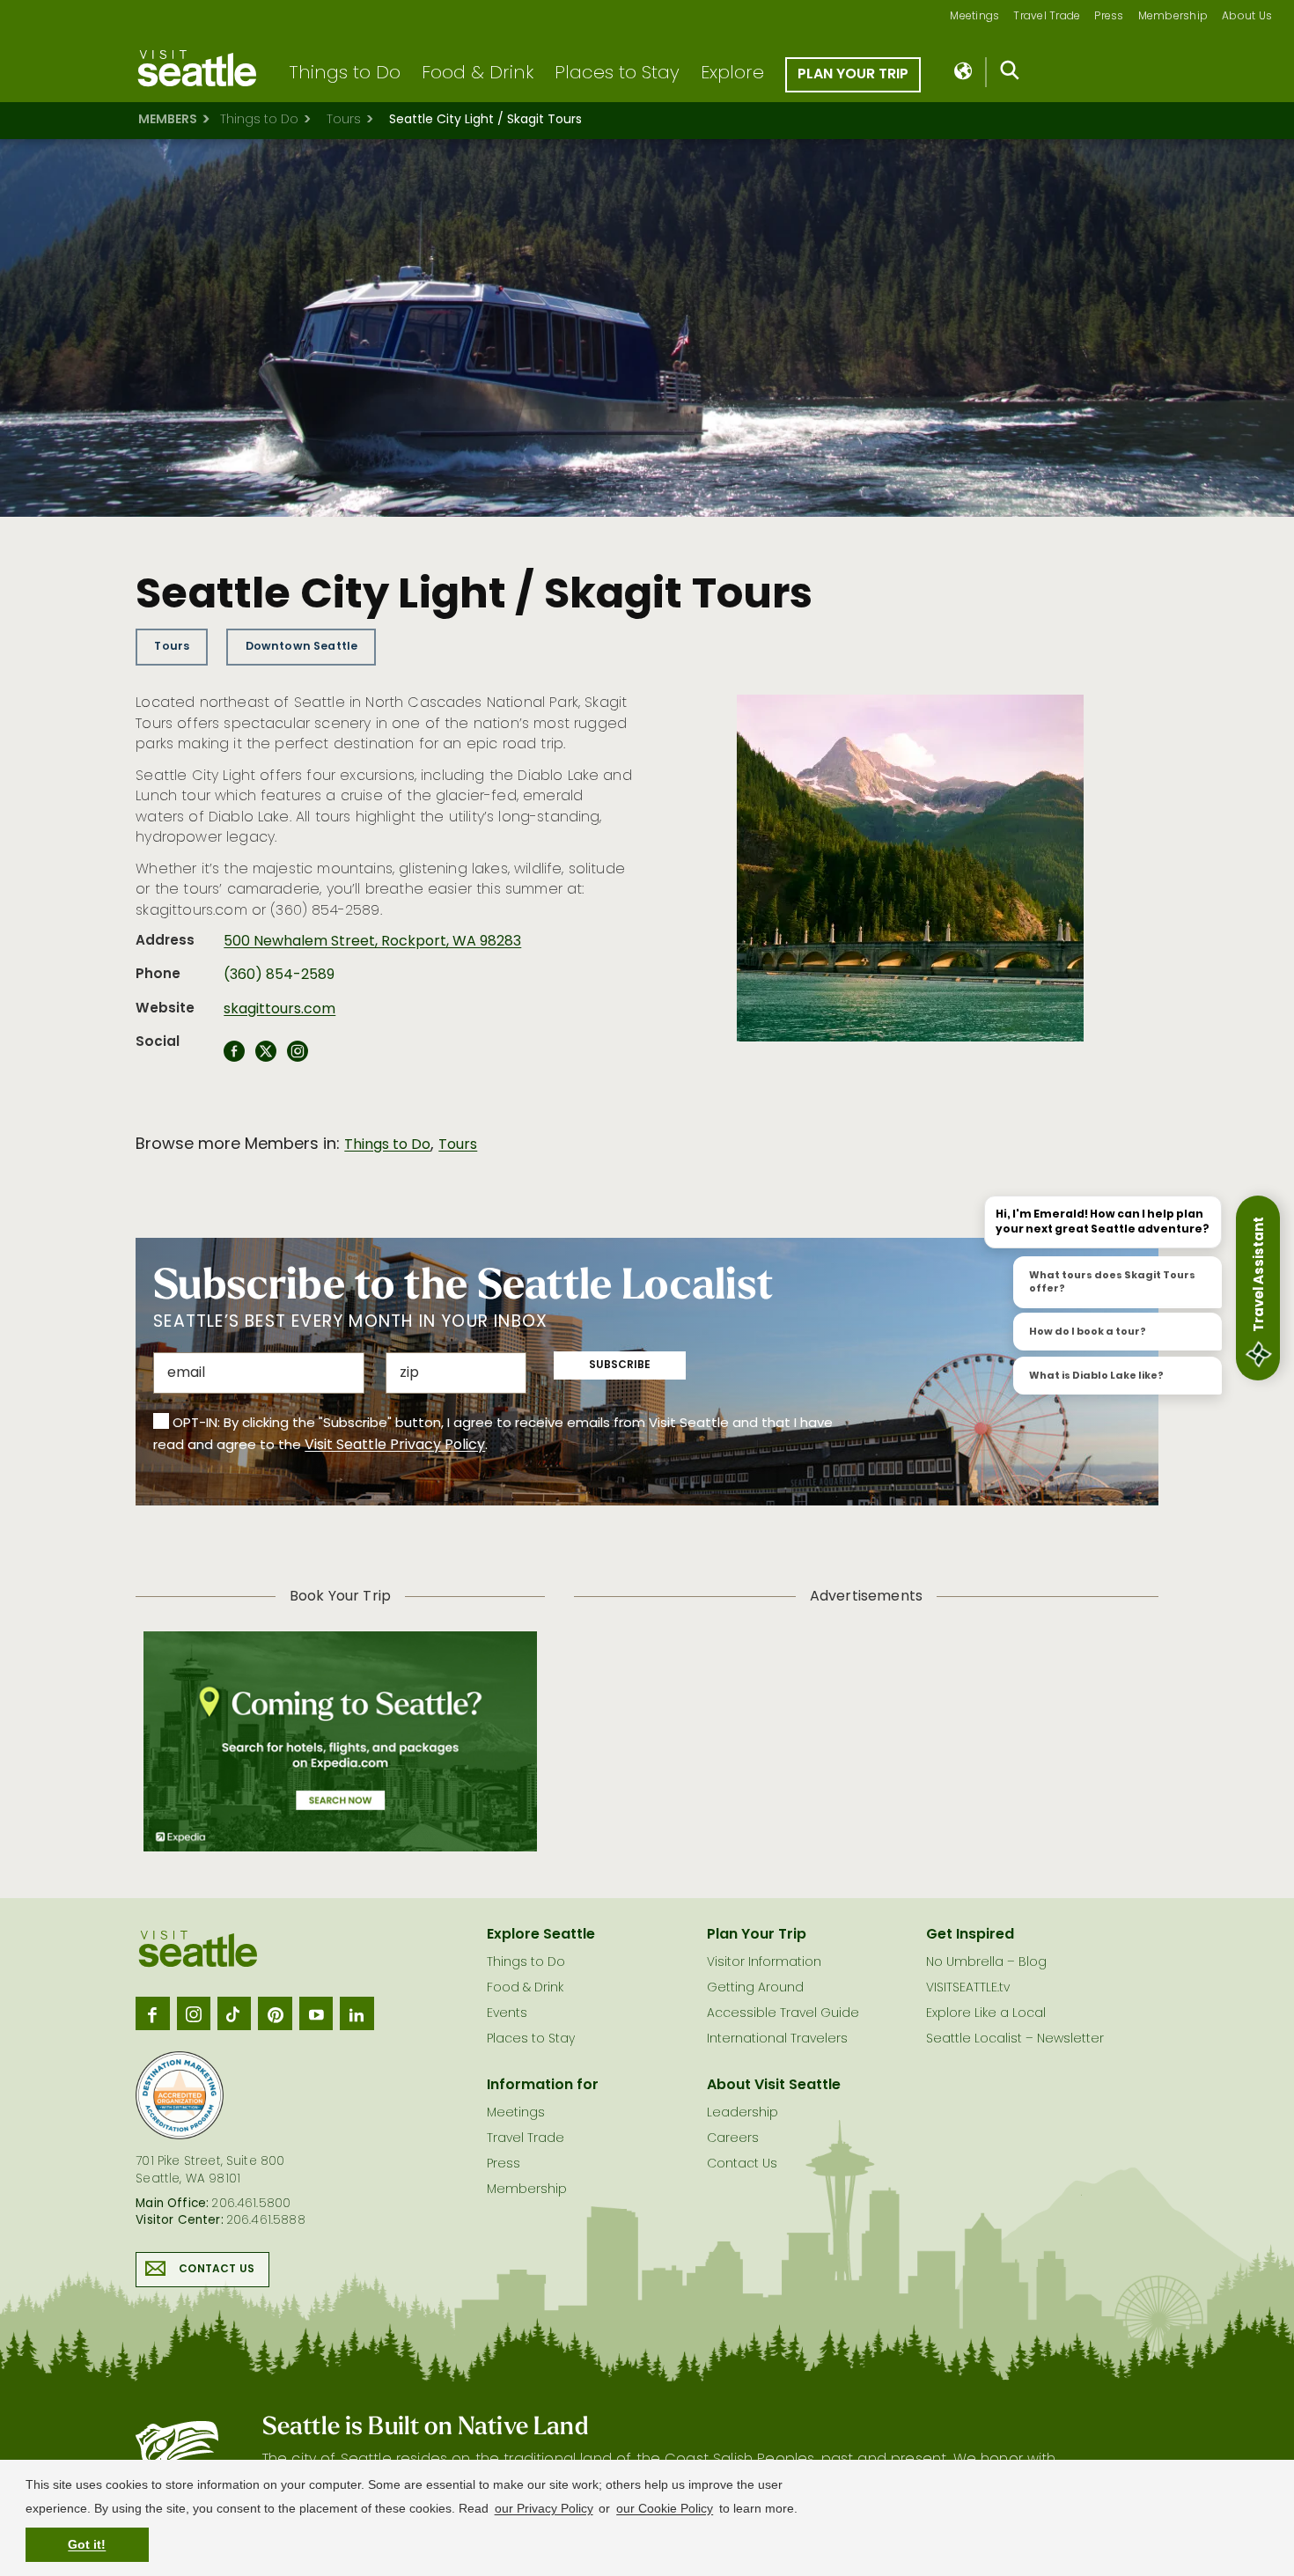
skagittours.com (279, 1010)
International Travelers (777, 2039)
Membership (1173, 17)
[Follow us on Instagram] (194, 2013)
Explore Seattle (541, 1935)
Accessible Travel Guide (783, 2014)
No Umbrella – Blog (986, 1963)
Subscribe (620, 1365)
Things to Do (345, 74)
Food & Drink (478, 74)
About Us (1247, 17)
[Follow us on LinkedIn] (357, 2013)
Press (1109, 17)
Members (168, 120)
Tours (344, 120)
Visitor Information (764, 1963)
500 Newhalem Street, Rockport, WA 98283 (372, 942)
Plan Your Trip (853, 75)
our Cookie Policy (665, 2508)
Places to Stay (617, 74)
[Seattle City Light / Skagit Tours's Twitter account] (266, 1056)
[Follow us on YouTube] (316, 2013)
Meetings (974, 17)
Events (507, 2014)
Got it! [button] (87, 2544)
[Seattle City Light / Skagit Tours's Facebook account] (234, 1056)
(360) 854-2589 (279, 975)
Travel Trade (1047, 17)
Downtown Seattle (302, 647)
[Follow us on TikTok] (234, 2013)
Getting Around (755, 1988)
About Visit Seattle (774, 2086)
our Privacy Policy (544, 2508)
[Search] (1010, 74)
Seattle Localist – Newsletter (1015, 2039)
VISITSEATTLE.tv (968, 1988)
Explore (732, 74)
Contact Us (217, 2270)
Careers (733, 2139)
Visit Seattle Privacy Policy (395, 1446)
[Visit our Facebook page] (152, 2013)
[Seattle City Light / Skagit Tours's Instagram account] (298, 1056)
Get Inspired (970, 1935)
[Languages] (964, 72)
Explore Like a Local (986, 2014)
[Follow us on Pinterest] (275, 2013)
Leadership (743, 2113)
